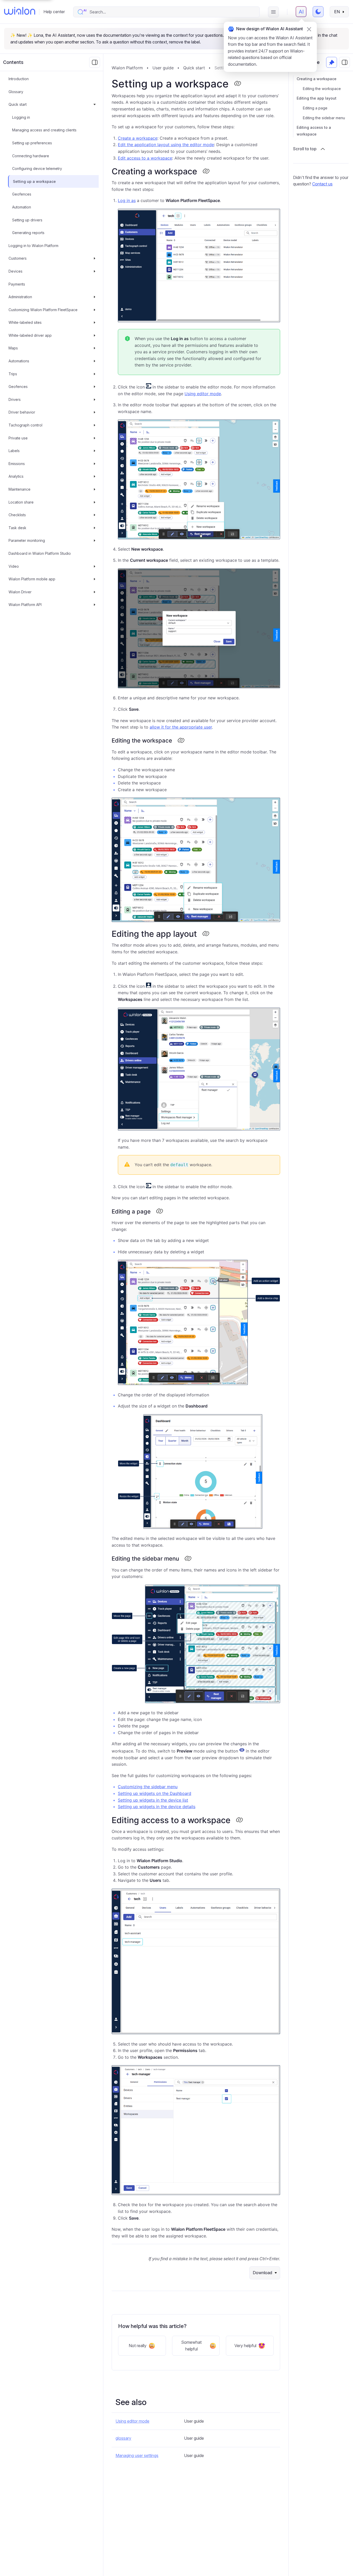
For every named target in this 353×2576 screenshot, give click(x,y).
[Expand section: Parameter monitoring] (95, 541)
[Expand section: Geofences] (95, 387)
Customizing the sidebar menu (148, 1787)
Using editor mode (203, 394)
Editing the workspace (322, 89)
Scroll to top (305, 149)
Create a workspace (138, 138)
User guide (163, 68)
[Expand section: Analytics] (95, 477)
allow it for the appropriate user (181, 727)
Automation (22, 207)
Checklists (17, 515)
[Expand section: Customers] (95, 259)
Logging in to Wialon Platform (33, 246)
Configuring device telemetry (37, 169)
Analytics (16, 477)
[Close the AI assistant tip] (309, 29)
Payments (17, 284)
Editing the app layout (317, 98)
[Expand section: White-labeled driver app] (95, 335)
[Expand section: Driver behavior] (95, 413)
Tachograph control (25, 425)
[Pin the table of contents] (332, 62)
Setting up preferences (32, 143)
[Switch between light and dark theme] (318, 12)
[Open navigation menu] (273, 12)
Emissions (17, 464)
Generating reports (28, 233)
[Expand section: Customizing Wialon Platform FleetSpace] (95, 310)
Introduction (19, 79)
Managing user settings (137, 2455)
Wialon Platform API (25, 605)
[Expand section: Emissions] (95, 464)
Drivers (15, 399)
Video (14, 566)
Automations (19, 361)
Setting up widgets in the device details (157, 1807)
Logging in (21, 117)
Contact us (322, 184)
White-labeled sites (25, 322)
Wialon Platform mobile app (32, 579)
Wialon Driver (20, 592)
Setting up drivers (27, 220)
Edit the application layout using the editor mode (166, 145)
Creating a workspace (317, 79)
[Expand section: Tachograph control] (95, 425)
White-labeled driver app (30, 335)
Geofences (22, 194)
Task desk (17, 528)
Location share (21, 502)
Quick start (18, 104)
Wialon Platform (127, 68)
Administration (20, 297)
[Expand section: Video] (95, 566)
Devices (16, 271)
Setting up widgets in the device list (153, 1800)
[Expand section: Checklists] (95, 515)
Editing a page (315, 108)
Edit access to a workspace (145, 158)
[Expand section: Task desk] (95, 528)
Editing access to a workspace (314, 131)
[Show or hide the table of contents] (344, 62)
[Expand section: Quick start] (95, 104)
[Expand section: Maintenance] (95, 489)
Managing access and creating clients (44, 130)
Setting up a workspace (34, 181)
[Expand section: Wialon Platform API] (95, 605)
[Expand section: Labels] (95, 451)
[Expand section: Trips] (95, 374)
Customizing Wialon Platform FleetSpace (43, 310)
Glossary (16, 92)
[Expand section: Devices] (95, 271)
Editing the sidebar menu (324, 118)
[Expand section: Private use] (95, 438)
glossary (123, 2438)
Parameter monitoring (27, 541)
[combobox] (172, 12)
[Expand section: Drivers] (95, 400)
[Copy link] (237, 84)
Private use (18, 438)
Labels (14, 451)
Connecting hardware (31, 156)
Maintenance (20, 489)
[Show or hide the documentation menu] (95, 62)
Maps (13, 348)
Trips (13, 374)
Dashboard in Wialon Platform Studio (40, 553)
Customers (18, 259)
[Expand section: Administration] (95, 297)
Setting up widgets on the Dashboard (155, 1793)
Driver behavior (22, 412)
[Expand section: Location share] (95, 502)
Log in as (127, 200)
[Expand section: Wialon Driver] (95, 592)
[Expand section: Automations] (95, 361)
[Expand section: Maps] (95, 348)
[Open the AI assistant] (301, 12)
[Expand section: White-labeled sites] (95, 323)
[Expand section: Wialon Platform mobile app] (95, 579)
